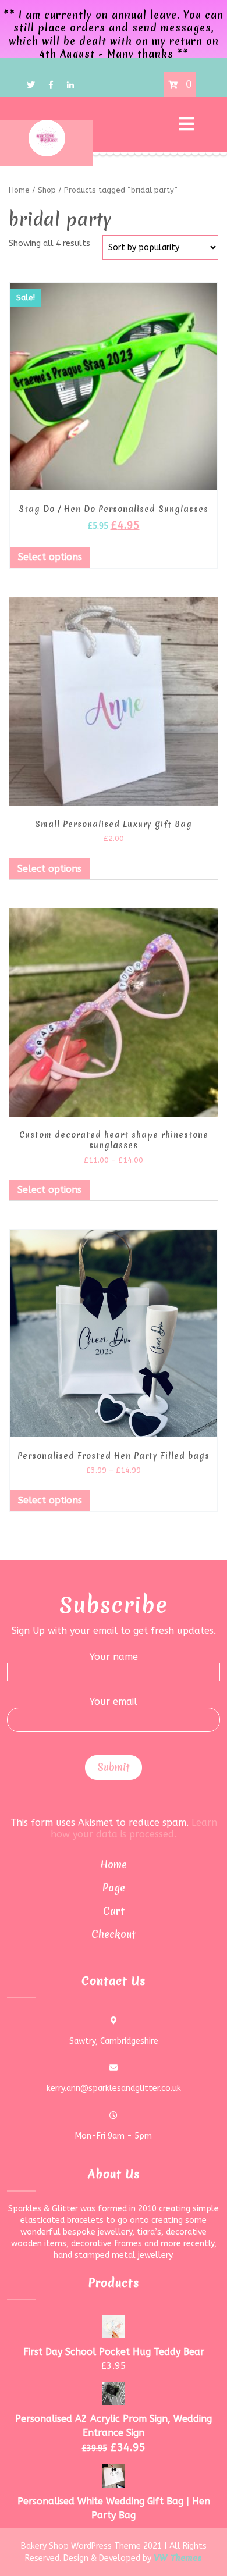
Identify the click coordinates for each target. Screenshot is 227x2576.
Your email (114, 1702)
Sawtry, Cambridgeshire (114, 2041)
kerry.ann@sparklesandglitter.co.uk (114, 2088)
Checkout (114, 1934)
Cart (114, 1911)
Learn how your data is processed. (134, 1828)
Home (114, 1864)
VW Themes (177, 2558)
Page (114, 1888)
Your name (114, 1657)
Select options (50, 557)
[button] (148, 125)
